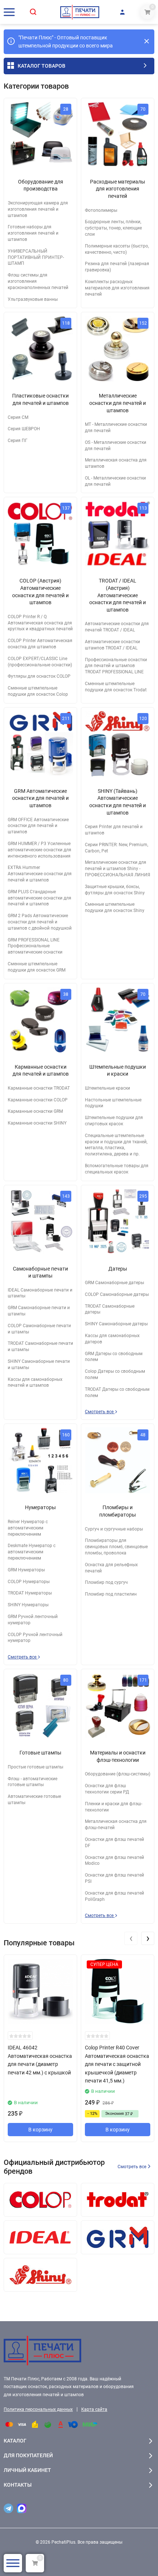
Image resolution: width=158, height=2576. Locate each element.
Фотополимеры (101, 210)
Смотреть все (100, 1412)
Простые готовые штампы (35, 1767)
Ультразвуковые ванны (33, 299)
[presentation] (131, 1938)
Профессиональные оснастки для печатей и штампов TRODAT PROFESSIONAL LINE (116, 666)
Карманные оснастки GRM (35, 1111)
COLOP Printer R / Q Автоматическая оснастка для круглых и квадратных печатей (40, 623)
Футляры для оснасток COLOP (39, 676)
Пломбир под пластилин (111, 1594)
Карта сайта (94, 2409)
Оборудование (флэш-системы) (118, 1774)
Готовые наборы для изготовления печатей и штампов (33, 233)
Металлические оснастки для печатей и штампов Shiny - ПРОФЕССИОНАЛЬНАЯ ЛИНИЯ (118, 869)
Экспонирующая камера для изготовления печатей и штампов (38, 209)
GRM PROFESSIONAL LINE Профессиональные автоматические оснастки (35, 946)
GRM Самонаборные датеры (114, 1283)
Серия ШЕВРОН (24, 429)
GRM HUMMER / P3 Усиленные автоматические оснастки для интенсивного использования (39, 850)
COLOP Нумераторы (29, 1582)
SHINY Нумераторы (28, 1605)
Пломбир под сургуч (106, 1582)
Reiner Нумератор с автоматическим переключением (28, 1528)
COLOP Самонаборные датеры (117, 1294)
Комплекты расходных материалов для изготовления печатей (117, 288)
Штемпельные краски (107, 1088)
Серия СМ (18, 417)
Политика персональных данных (38, 2409)
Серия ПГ (18, 441)
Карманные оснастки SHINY (37, 1123)
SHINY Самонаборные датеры (116, 1324)
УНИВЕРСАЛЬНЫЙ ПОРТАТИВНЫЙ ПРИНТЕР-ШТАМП (36, 257)
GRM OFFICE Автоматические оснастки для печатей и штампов (38, 826)
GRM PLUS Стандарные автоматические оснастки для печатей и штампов (39, 898)
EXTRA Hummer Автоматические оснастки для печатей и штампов (40, 874)
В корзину (40, 2130)
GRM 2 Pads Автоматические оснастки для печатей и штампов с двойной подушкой (40, 922)
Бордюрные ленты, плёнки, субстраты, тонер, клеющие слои (113, 228)
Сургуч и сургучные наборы (114, 1529)
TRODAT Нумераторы (30, 1593)
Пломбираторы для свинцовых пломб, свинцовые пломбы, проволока (116, 1547)
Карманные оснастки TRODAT (39, 1088)
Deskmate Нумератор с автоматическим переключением (32, 1552)
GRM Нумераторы (26, 1570)
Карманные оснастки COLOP (38, 1100)
